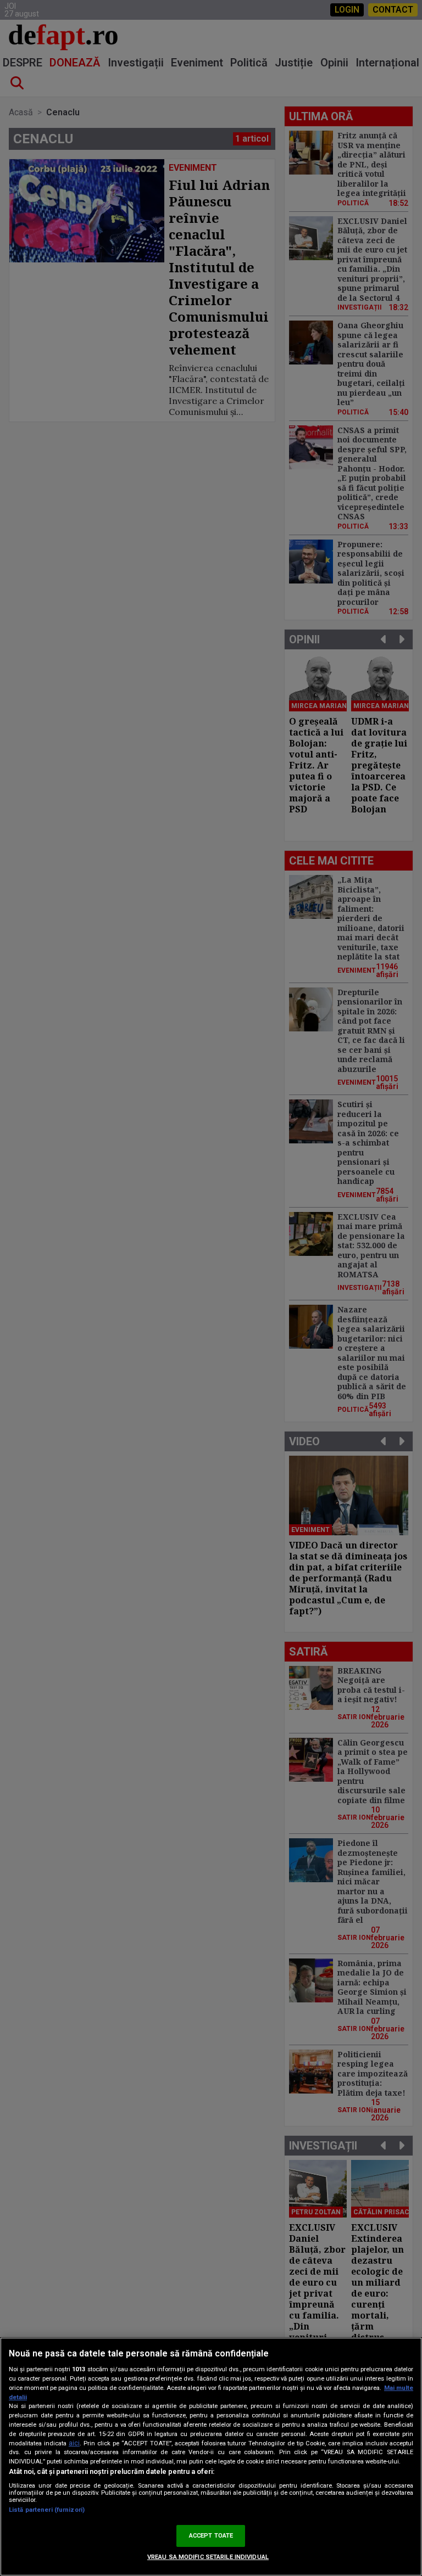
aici (74, 2443)
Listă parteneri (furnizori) (47, 2510)
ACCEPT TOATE (211, 2536)
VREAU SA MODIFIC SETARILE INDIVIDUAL (208, 2557)
